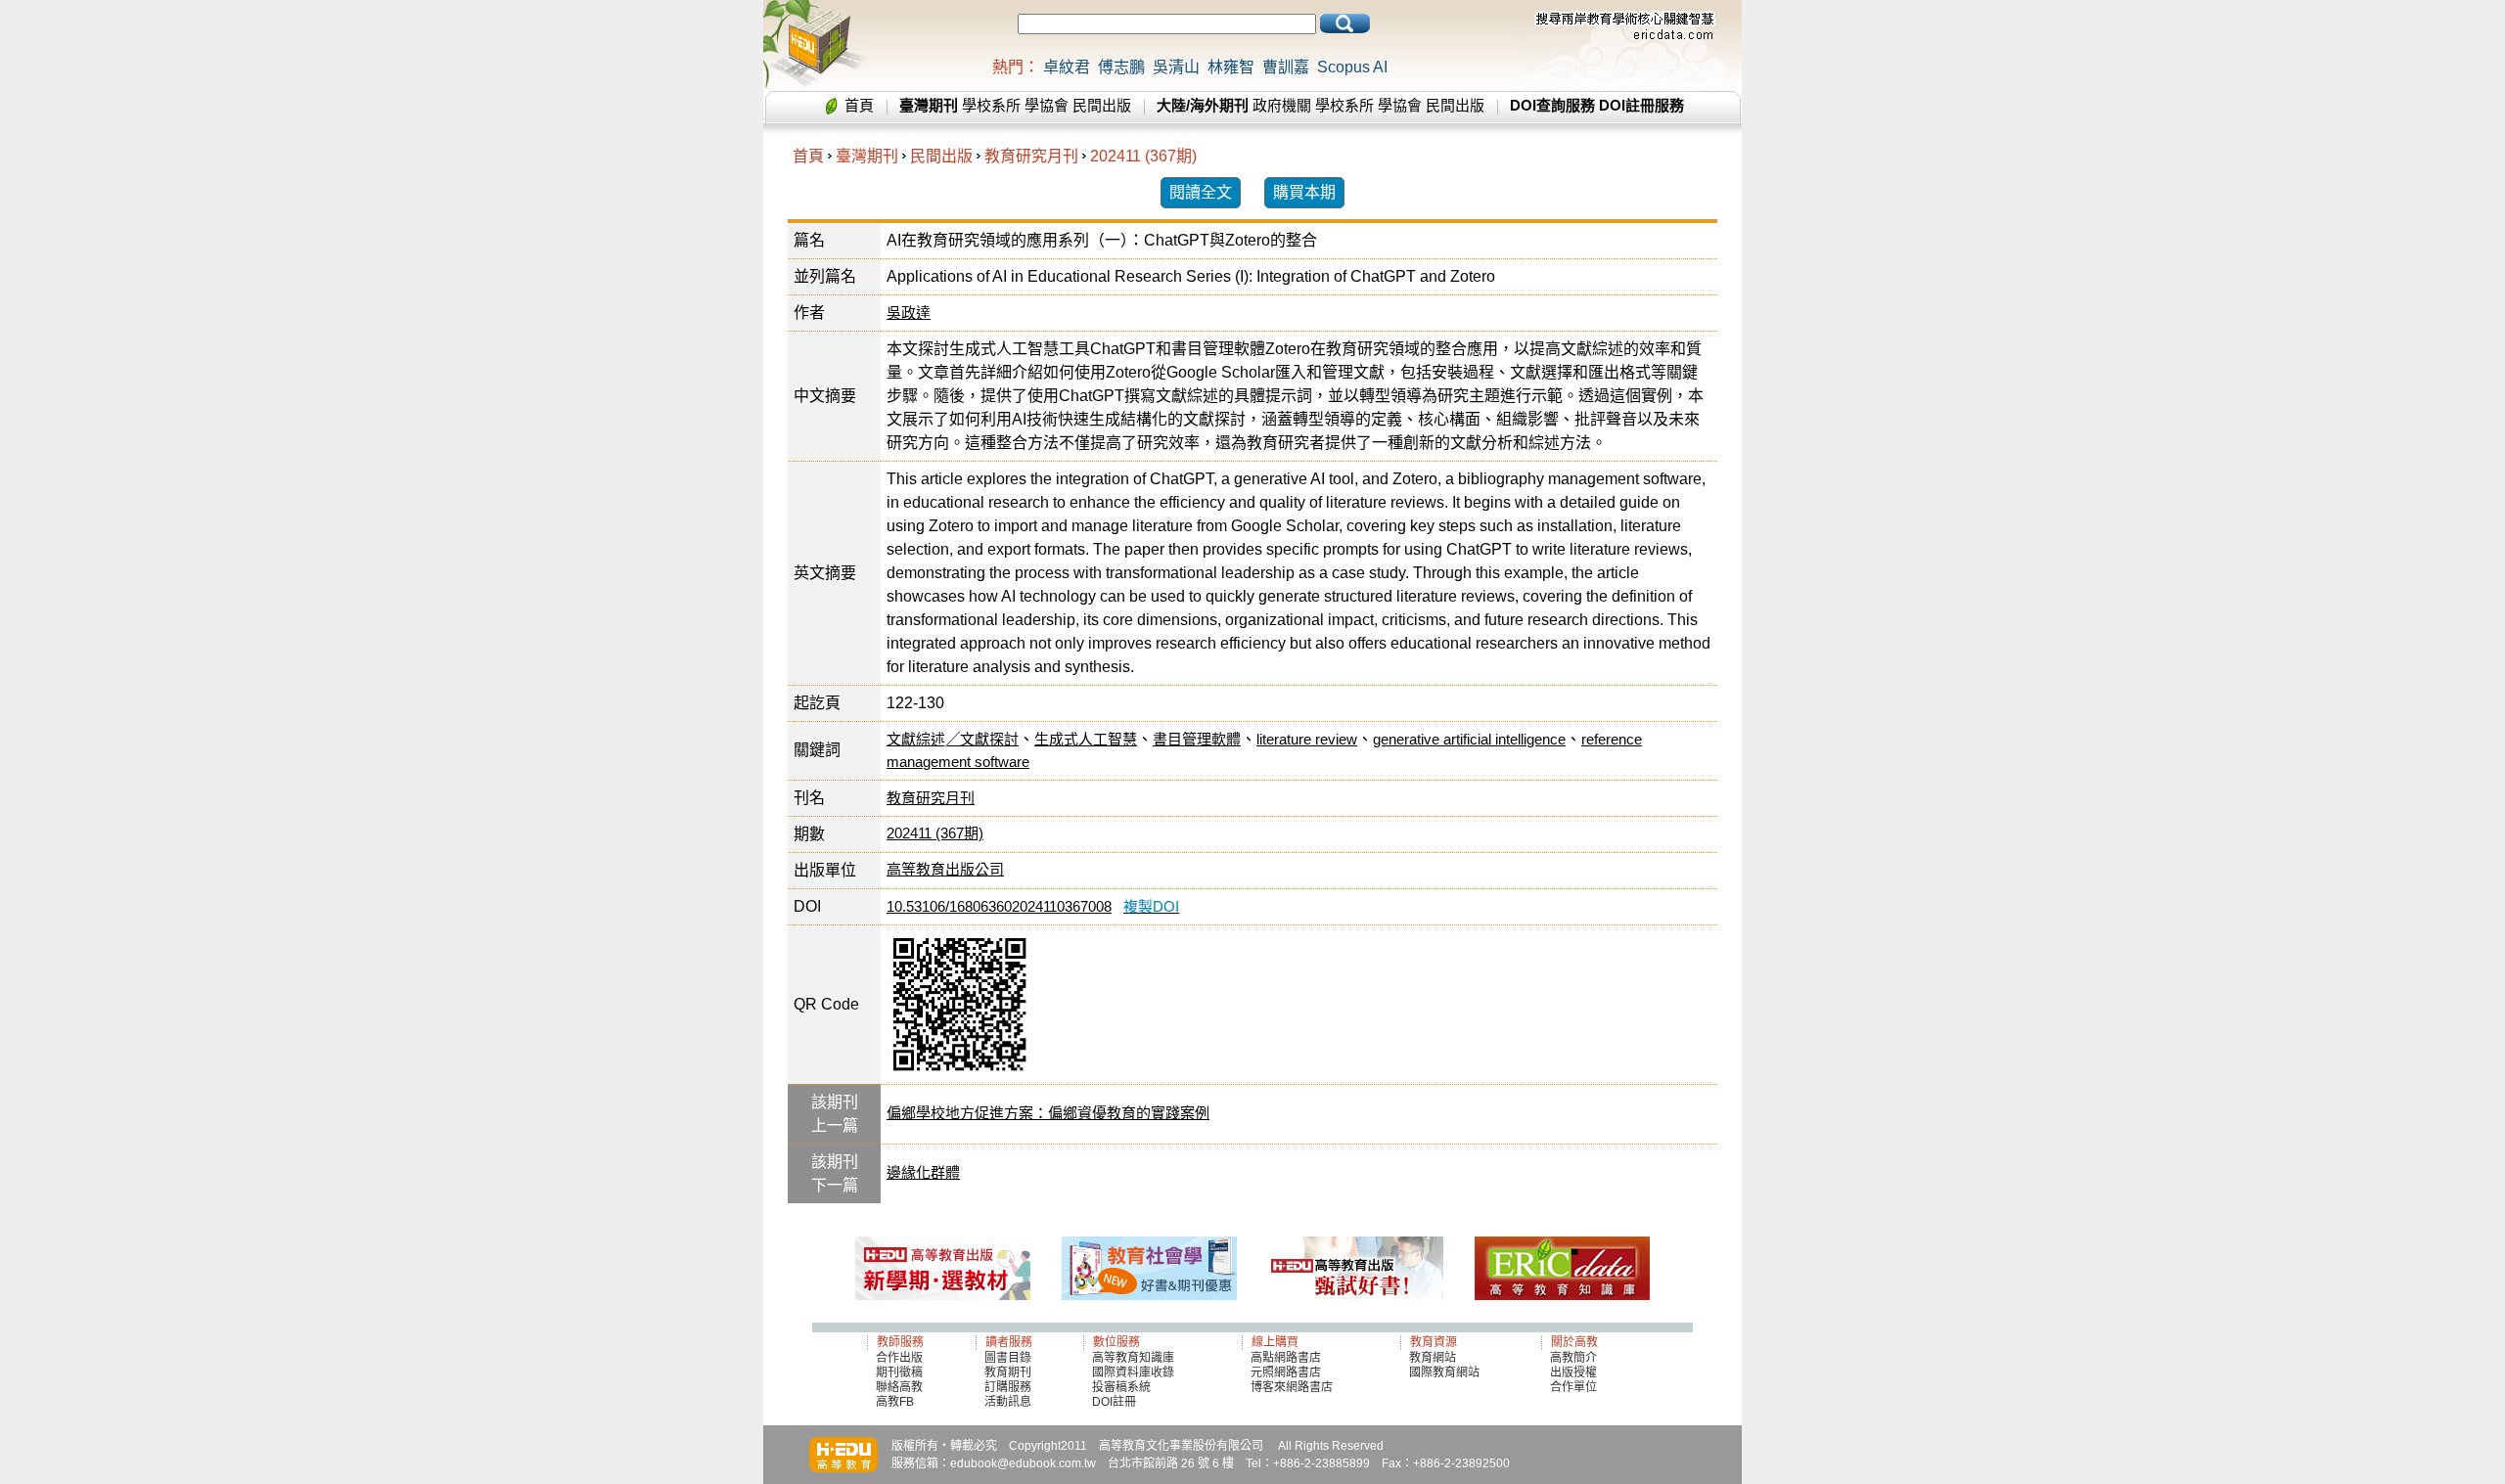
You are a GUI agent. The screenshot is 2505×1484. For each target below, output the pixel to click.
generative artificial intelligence (1469, 739)
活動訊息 (1008, 1402)
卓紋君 (1067, 67)
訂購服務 (1008, 1387)
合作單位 (1573, 1387)
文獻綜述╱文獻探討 (953, 739)
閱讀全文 (1201, 192)
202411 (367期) (1143, 156)
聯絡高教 (899, 1387)
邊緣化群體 (923, 1172)
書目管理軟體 (1197, 739)
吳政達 (909, 313)
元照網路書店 (1286, 1372)
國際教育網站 (1444, 1372)
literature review (1307, 739)
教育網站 (1433, 1358)
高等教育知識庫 (1133, 1358)
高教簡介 (1573, 1358)
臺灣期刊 (867, 156)
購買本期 (1304, 192)
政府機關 (1282, 105)
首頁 (859, 105)
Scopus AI (1352, 67)
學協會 (1047, 105)
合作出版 (899, 1358)
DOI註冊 (1114, 1402)
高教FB (895, 1402)
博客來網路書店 (1292, 1387)
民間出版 (1102, 105)
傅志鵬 (1121, 67)
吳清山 (1176, 67)
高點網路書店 (1287, 1358)
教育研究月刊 (1031, 156)
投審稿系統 (1121, 1387)
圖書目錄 (1008, 1358)
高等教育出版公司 (945, 869)
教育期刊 (1008, 1372)
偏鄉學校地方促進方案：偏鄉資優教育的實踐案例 (1048, 1113)
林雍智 (1231, 67)
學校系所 (991, 105)
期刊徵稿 (899, 1372)
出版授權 (1573, 1372)
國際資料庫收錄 (1133, 1372)
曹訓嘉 (1286, 67)
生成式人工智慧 (1086, 739)
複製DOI (1151, 906)
